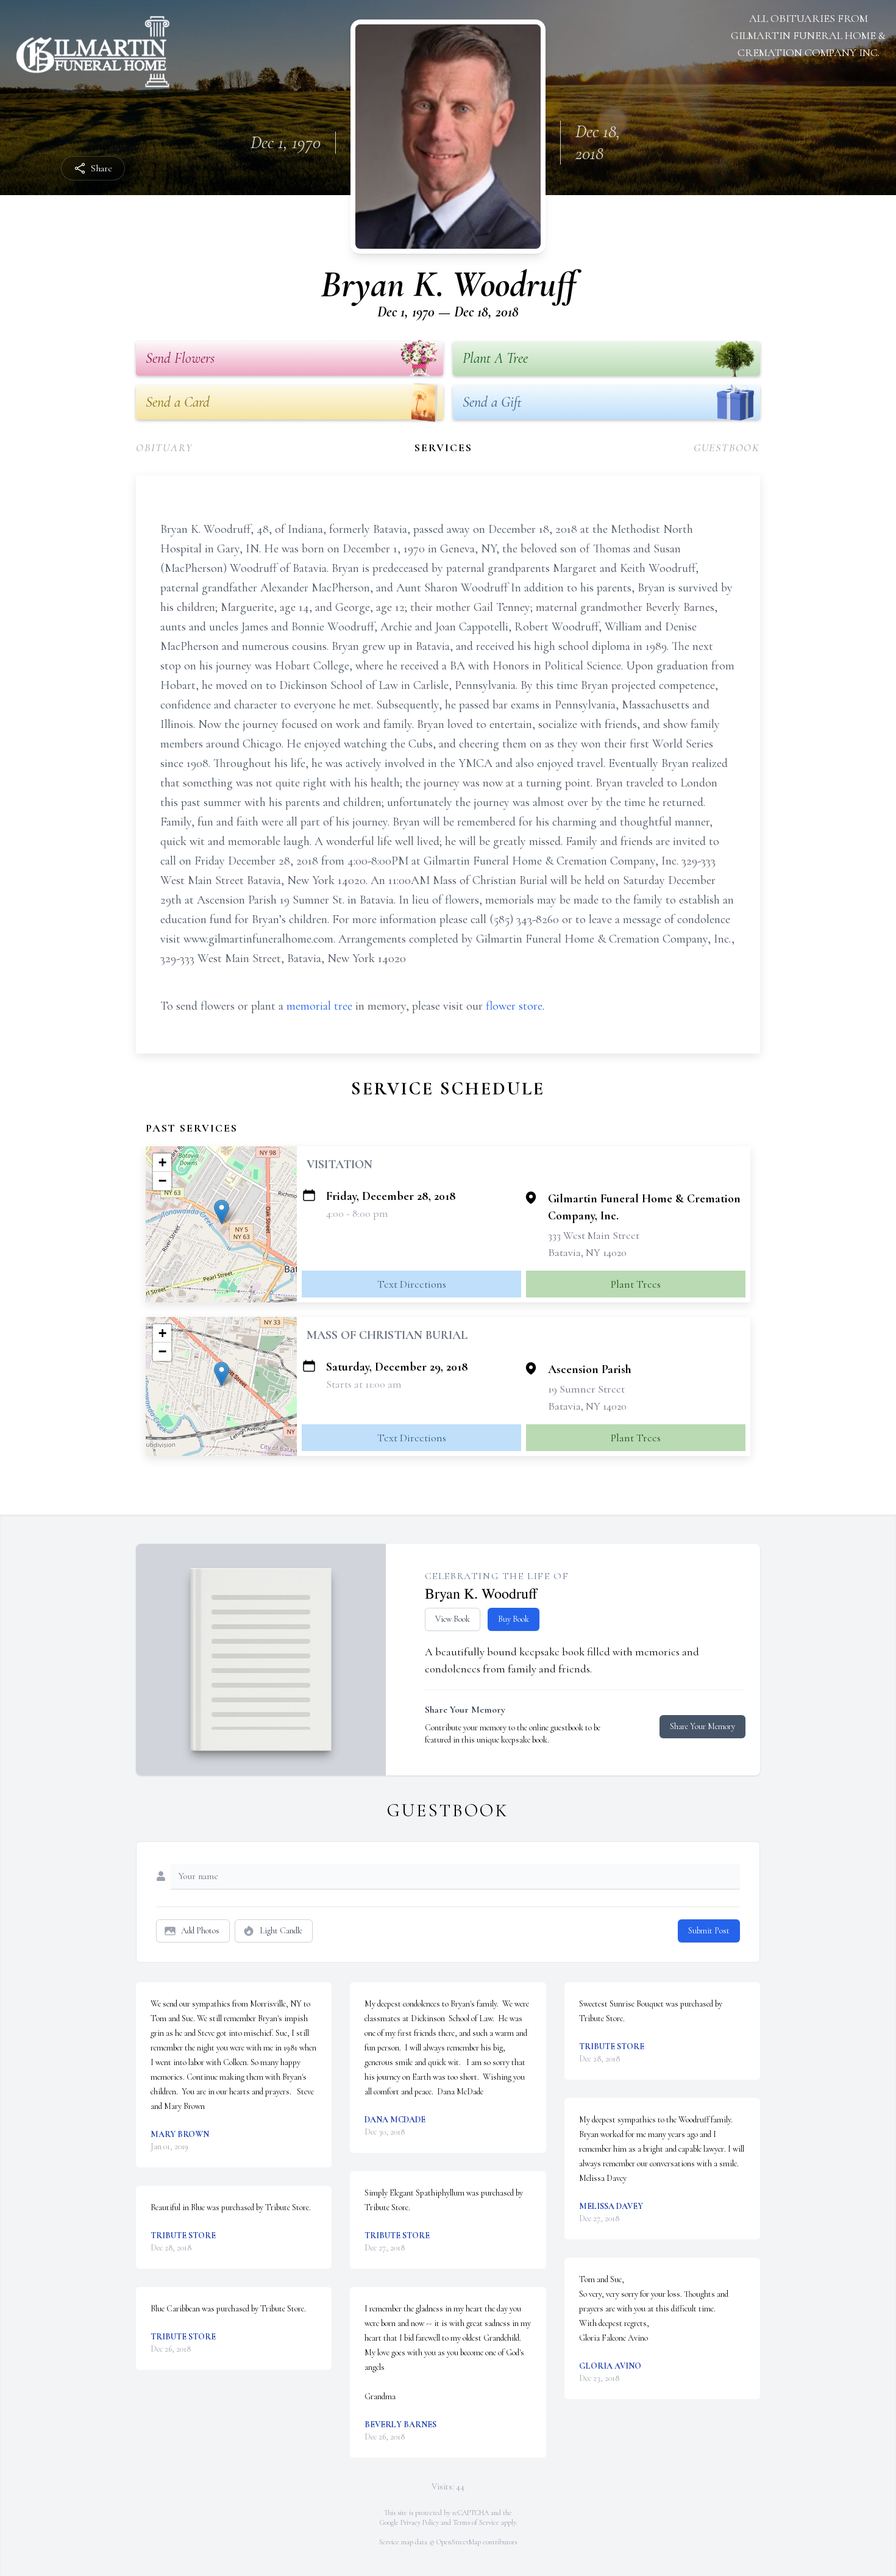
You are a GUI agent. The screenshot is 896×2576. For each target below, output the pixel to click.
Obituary (164, 448)
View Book (453, 1619)
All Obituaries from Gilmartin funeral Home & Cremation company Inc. (808, 35)
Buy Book (514, 1619)
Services (443, 448)
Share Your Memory (702, 1726)
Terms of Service (476, 2522)
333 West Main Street (594, 1235)
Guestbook (727, 448)
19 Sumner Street (586, 1389)
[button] (222, 1212)
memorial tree (319, 1006)
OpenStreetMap (459, 2542)
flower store (514, 1006)
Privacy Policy (420, 2522)
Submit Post (709, 1931)
